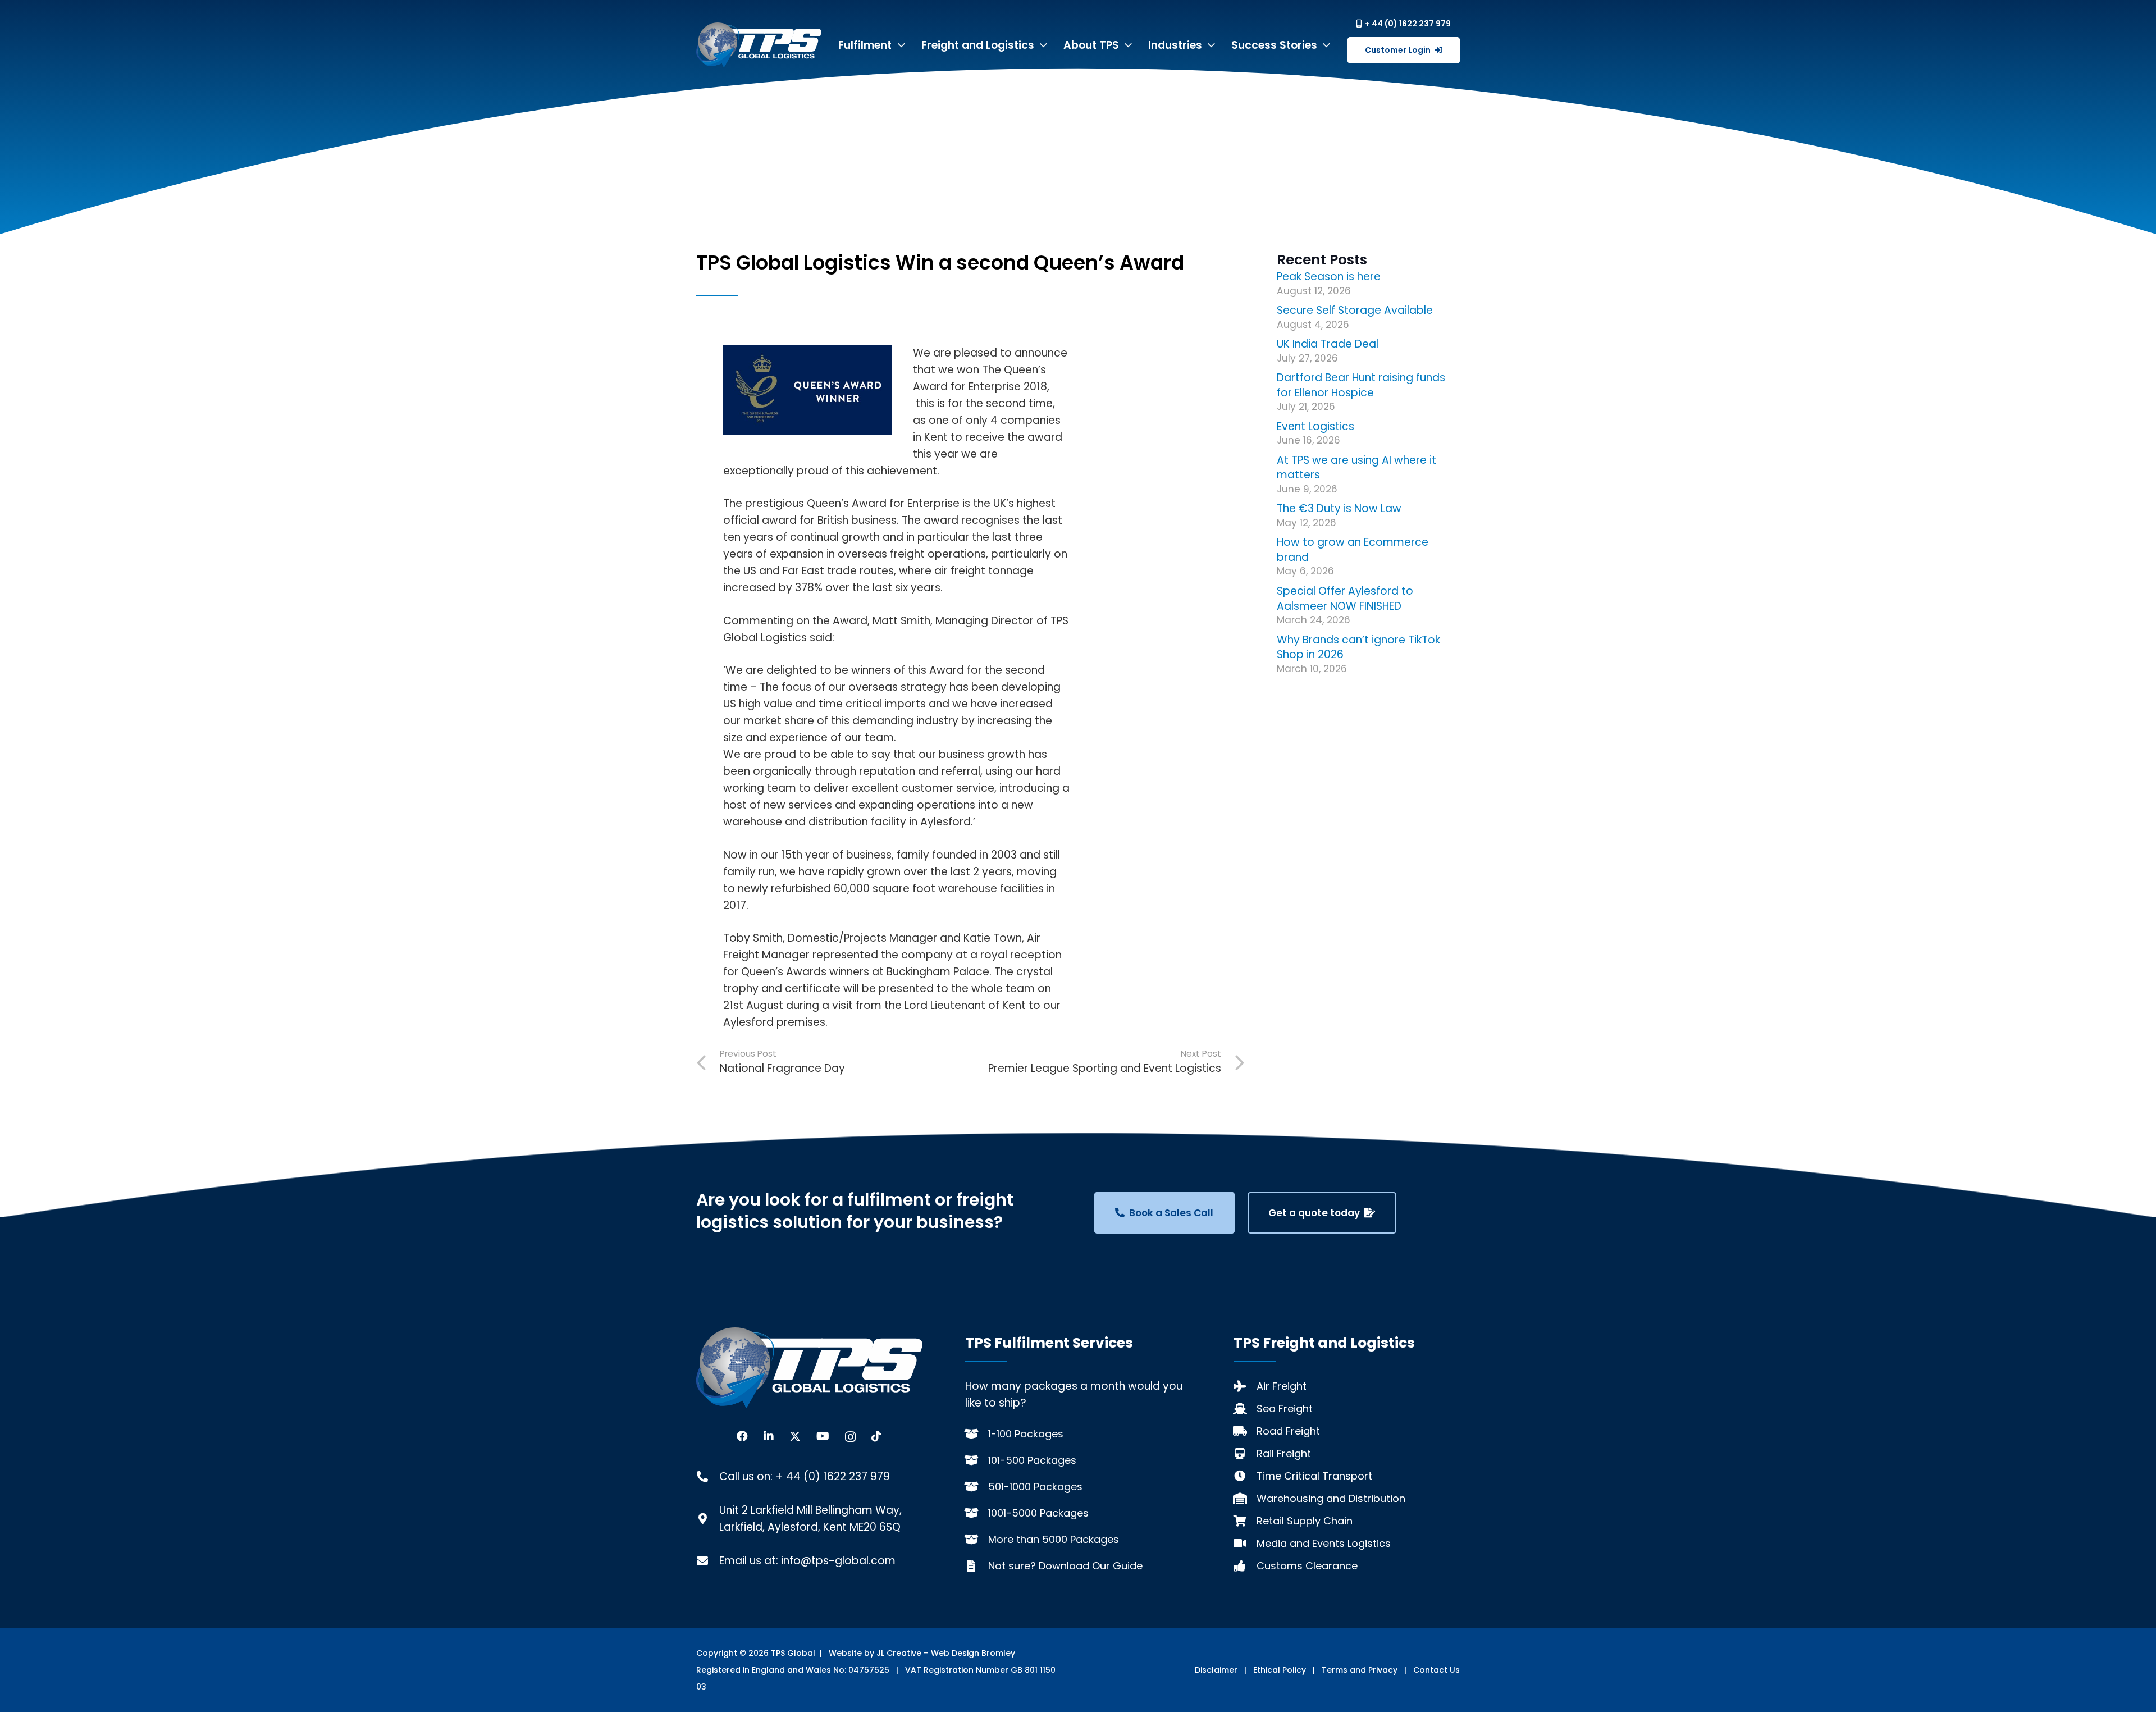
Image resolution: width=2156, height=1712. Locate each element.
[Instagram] (850, 1437)
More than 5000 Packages (1054, 1539)
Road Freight (1288, 1431)
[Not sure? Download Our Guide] (977, 1566)
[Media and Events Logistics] (1245, 1544)
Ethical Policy (1280, 1670)
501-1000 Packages (1035, 1487)
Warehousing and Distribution (1331, 1498)
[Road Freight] (1245, 1431)
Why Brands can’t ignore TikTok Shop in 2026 (1358, 647)
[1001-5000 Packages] (977, 1513)
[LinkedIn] (769, 1436)
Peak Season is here (1329, 277)
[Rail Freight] (1245, 1454)
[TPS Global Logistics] (759, 45)
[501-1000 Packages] (977, 1487)
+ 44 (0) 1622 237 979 (833, 1476)
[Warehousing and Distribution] (1245, 1499)
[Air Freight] (1245, 1386)
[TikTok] (876, 1436)
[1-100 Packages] (977, 1434)
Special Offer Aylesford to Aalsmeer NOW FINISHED (1345, 599)
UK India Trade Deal (1328, 344)
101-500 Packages (1032, 1460)
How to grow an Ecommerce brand (1353, 550)
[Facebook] (742, 1436)
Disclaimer (1216, 1670)
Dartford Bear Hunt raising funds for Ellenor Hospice (1361, 385)
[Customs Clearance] (1245, 1566)
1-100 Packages (1026, 1434)
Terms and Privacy (1360, 1670)
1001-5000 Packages (1038, 1513)
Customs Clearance (1307, 1566)
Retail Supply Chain (1305, 1521)
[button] (901, 45)
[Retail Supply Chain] (1245, 1521)
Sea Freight (1285, 1409)
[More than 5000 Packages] (977, 1540)
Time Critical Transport (1314, 1476)
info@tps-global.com (838, 1561)
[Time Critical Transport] (1245, 1476)
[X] (795, 1437)
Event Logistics (1315, 426)
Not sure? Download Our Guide (1065, 1566)
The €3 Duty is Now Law (1339, 508)
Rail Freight (1284, 1453)
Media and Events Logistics (1324, 1543)
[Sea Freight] (1245, 1409)
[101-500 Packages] (977, 1460)
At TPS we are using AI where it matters (1356, 468)
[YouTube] (823, 1436)
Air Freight (1282, 1386)
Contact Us (1436, 1670)
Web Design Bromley (973, 1653)
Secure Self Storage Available (1355, 310)
